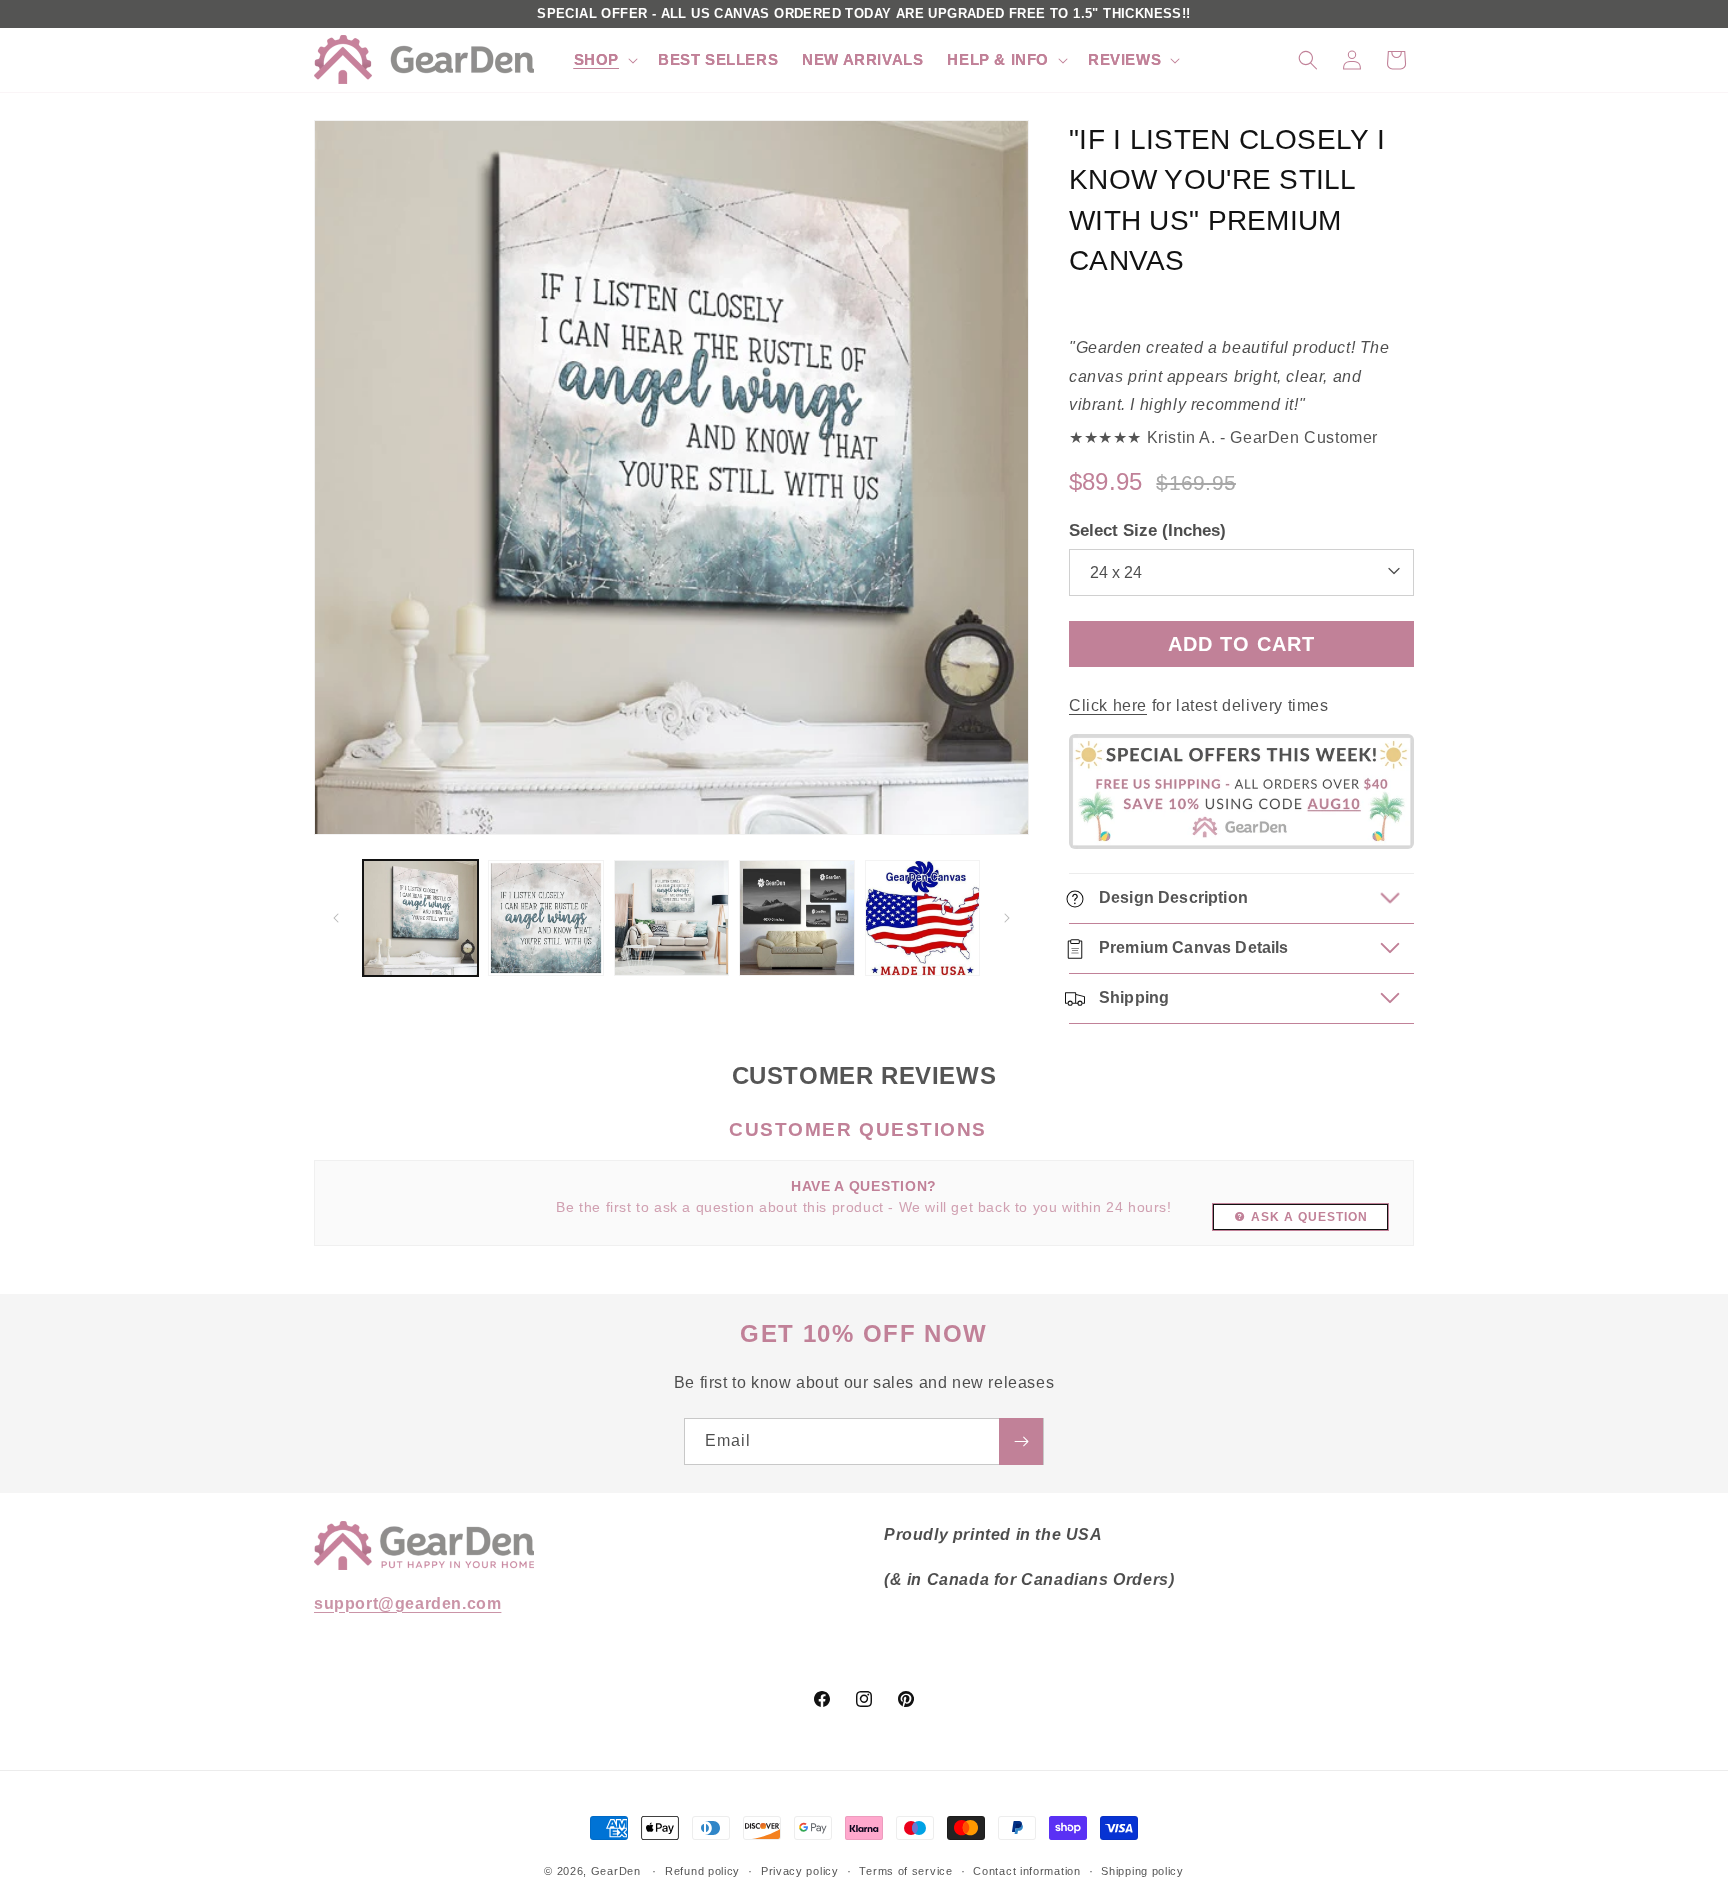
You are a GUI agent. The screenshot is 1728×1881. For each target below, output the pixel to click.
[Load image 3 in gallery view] (671, 917)
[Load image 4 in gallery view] (796, 917)
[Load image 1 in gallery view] (420, 917)
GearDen (616, 1871)
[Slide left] (336, 918)
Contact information (1026, 1870)
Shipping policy (1142, 1870)
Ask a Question (1309, 1217)
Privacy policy (800, 1870)
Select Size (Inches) (1147, 530)
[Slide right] (1007, 918)
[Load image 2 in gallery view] (545, 917)
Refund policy (702, 1870)
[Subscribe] (1021, 1441)
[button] (604, 60)
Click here (1108, 706)
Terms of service (905, 1870)
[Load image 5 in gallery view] (922, 917)
